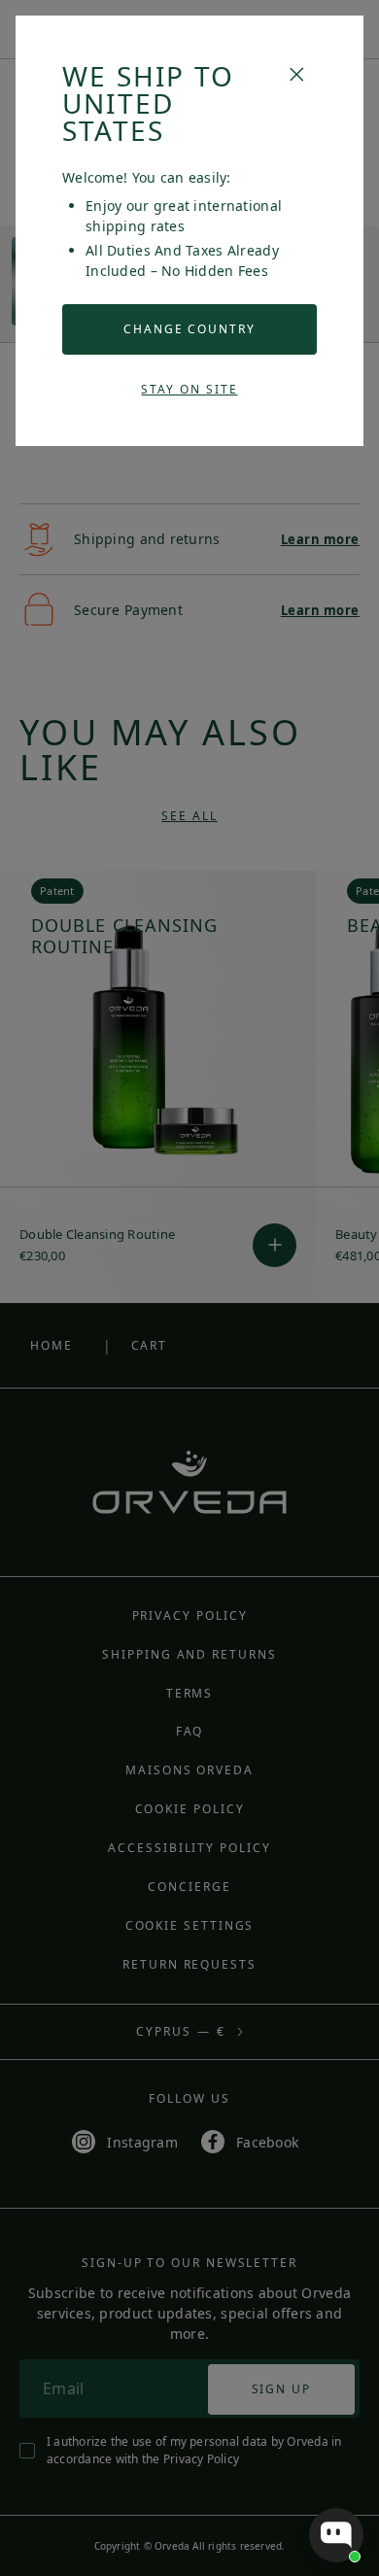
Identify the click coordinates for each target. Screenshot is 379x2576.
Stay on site (189, 389)
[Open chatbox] (336, 2535)
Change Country (189, 329)
